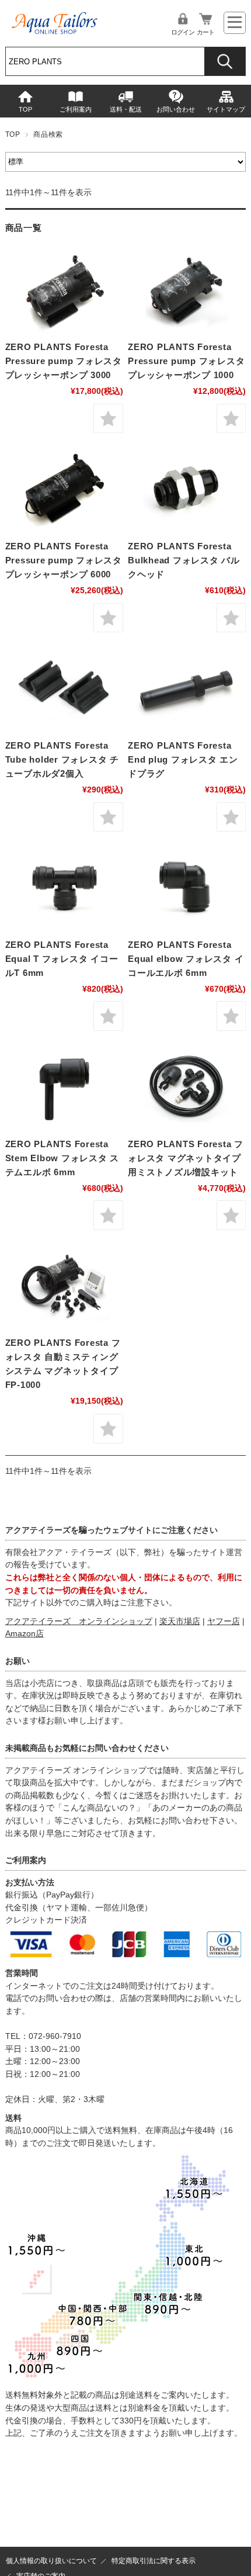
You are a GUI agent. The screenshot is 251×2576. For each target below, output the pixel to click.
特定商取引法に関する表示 (154, 2561)
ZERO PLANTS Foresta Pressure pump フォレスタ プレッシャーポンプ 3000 (64, 361)
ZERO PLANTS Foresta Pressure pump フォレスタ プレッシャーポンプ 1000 (186, 361)
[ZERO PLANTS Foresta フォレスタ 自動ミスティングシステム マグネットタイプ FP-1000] (64, 1286)
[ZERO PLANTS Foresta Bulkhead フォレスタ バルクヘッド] (187, 489)
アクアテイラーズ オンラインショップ (79, 1621)
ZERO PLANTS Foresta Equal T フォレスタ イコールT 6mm (62, 959)
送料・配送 (126, 109)
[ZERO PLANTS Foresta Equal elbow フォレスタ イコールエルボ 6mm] (187, 888)
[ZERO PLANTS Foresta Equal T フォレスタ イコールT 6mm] (64, 888)
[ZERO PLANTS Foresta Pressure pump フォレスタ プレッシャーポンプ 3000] (64, 290)
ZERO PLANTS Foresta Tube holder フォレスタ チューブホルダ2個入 (62, 759)
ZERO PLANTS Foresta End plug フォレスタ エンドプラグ (183, 759)
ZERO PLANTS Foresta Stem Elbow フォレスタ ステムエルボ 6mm (62, 1158)
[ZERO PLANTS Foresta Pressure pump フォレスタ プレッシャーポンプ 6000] (64, 489)
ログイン (183, 32)
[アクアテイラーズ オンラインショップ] (55, 19)
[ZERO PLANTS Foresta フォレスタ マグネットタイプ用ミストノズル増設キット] (187, 1087)
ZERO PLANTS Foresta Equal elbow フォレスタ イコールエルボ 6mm (186, 959)
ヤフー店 (224, 1621)
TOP (25, 109)
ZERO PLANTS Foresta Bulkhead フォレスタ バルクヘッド (184, 560)
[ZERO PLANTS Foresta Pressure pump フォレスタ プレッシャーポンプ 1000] (187, 290)
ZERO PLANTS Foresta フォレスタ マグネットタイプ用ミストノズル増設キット (186, 1158)
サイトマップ (226, 109)
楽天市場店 (180, 1621)
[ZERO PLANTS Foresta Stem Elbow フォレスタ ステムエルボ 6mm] (64, 1087)
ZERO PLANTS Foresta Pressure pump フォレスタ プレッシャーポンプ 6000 (64, 560)
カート (205, 32)
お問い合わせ (176, 109)
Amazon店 (25, 1634)
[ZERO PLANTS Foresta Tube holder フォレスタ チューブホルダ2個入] (64, 688)
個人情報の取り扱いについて (51, 2561)
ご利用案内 (76, 109)
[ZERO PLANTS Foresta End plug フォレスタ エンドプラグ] (187, 688)
